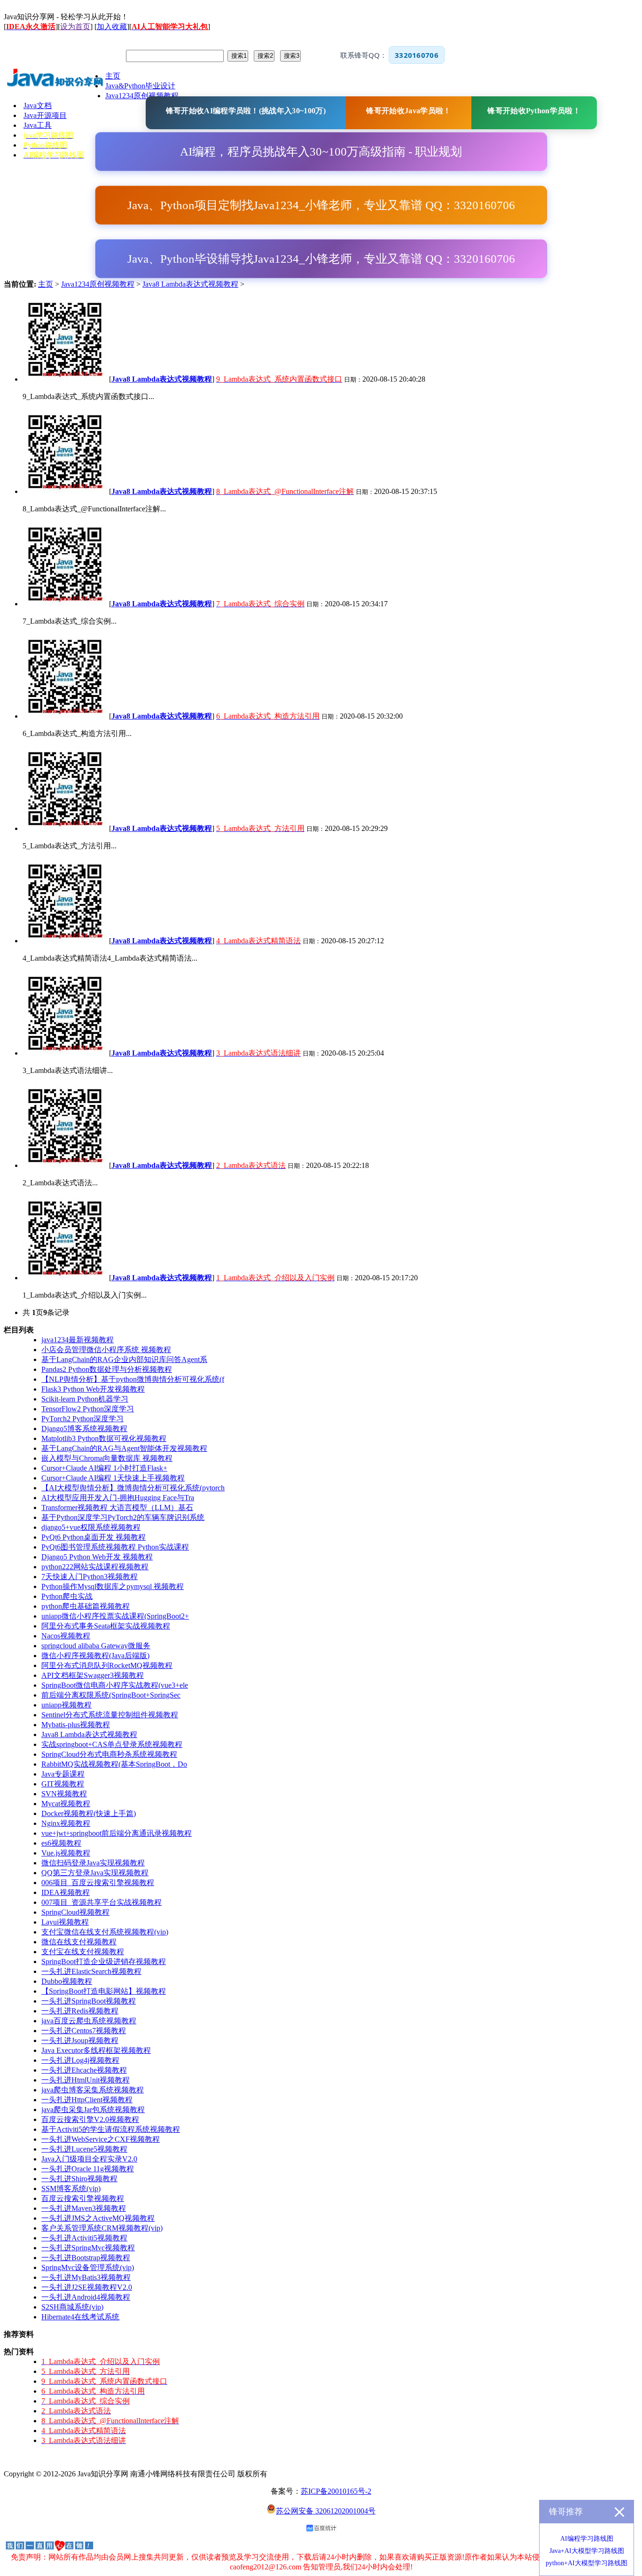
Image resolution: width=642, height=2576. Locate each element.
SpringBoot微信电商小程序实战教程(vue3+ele (115, 1685)
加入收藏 (112, 27)
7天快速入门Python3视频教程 (90, 1577)
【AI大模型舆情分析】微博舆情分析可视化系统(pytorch (133, 1488)
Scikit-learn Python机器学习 (85, 1399)
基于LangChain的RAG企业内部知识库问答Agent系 (124, 1359)
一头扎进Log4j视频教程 (80, 2060)
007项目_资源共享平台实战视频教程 (102, 1902)
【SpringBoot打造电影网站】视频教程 (104, 1991)
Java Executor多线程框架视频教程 (96, 2050)
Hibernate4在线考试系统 (80, 2317)
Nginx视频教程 (66, 1823)
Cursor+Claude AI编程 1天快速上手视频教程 (113, 1478)
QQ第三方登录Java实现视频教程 (95, 1873)
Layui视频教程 (65, 1922)
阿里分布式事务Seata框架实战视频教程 (106, 1626)
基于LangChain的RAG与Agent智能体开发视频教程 (124, 1448)
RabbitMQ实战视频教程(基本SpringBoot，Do (114, 1764)
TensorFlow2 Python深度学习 (88, 1409)
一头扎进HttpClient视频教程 (87, 2100)
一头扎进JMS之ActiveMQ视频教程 (98, 2218)
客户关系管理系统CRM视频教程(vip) (102, 2228)
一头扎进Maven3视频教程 (84, 2208)
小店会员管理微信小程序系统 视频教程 (106, 1350)
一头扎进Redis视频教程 (80, 2011)
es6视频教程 (61, 1843)
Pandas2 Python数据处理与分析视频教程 (107, 1369)
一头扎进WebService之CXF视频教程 (101, 2139)
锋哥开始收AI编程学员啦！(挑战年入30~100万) (246, 111)
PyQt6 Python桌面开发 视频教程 (94, 1537)
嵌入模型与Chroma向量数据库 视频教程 (107, 1458)
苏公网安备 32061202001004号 (326, 2511)
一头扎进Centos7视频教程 (84, 2031)
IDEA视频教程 (66, 1892)
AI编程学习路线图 (587, 2539)
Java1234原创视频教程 (98, 284)
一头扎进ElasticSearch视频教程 (91, 1971)
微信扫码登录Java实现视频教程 (93, 1863)
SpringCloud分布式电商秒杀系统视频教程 (109, 1754)
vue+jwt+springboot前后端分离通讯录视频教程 (117, 1833)
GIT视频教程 (63, 1784)
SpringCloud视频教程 (75, 1912)
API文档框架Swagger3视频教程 (93, 1675)
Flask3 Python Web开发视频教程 (93, 1389)
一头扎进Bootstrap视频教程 (86, 2258)
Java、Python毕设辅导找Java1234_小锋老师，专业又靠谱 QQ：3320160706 (321, 259)
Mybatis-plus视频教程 (76, 1725)
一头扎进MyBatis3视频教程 (86, 2277)
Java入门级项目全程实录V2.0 (89, 2159)
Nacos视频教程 (66, 1636)
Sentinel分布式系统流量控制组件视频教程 (110, 1715)
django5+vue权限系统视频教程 (91, 1527)
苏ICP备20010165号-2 (336, 2491)
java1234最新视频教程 (78, 1340)
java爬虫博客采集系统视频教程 (93, 2090)
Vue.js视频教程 (66, 1853)
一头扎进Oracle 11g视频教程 (88, 2169)
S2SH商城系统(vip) (72, 2307)
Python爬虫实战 (67, 1596)
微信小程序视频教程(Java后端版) (95, 1656)
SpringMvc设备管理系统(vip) (88, 2267)
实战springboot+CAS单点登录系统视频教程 (112, 1744)
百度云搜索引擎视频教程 (83, 2198)
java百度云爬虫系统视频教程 (89, 2021)
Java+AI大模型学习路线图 (587, 2551)
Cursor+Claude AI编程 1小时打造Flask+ (104, 1468)
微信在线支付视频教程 (79, 1942)
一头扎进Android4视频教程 (86, 2297)
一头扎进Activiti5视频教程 (84, 2238)
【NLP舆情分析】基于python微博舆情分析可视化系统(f (133, 1379)
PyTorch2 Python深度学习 (82, 1419)
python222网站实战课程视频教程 (95, 1567)
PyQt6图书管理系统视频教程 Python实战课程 (115, 1547)
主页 (46, 284)
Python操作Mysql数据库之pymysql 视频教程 (113, 1586)
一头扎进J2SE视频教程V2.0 (87, 2287)
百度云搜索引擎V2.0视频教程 (90, 2119)
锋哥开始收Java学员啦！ (408, 111)
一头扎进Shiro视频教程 (79, 2179)
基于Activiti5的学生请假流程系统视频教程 (111, 2129)
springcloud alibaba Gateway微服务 (96, 1646)
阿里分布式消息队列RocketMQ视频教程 (107, 1665)
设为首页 (75, 27)
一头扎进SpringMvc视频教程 (88, 2248)
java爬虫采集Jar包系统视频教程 (93, 2110)
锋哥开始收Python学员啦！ (534, 111)
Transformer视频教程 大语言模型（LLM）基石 (117, 1507)
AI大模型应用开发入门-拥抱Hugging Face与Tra (118, 1498)
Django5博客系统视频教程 (84, 1429)
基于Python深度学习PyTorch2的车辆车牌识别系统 (123, 1517)
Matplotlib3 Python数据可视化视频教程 (104, 1438)
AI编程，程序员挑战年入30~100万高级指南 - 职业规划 (321, 152)
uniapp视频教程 (67, 1705)
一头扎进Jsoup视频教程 (80, 2040)
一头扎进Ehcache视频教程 (84, 2070)
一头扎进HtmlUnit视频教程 (86, 2080)
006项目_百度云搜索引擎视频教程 (98, 1883)
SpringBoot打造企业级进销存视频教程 (104, 1961)
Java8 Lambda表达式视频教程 (190, 284)
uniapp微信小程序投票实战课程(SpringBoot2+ (115, 1616)
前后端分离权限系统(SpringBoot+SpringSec (111, 1695)
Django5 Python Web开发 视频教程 (97, 1557)
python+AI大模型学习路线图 (587, 2563)
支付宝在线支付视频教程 (83, 1952)
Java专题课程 (63, 1774)
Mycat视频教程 (66, 1804)
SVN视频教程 (64, 1794)
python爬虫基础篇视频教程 (86, 1606)
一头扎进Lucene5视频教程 (84, 2149)
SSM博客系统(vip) (71, 2188)
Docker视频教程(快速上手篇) (89, 1813)
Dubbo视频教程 (67, 1981)
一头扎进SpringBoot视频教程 (89, 2001)
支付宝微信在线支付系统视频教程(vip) (105, 1932)
